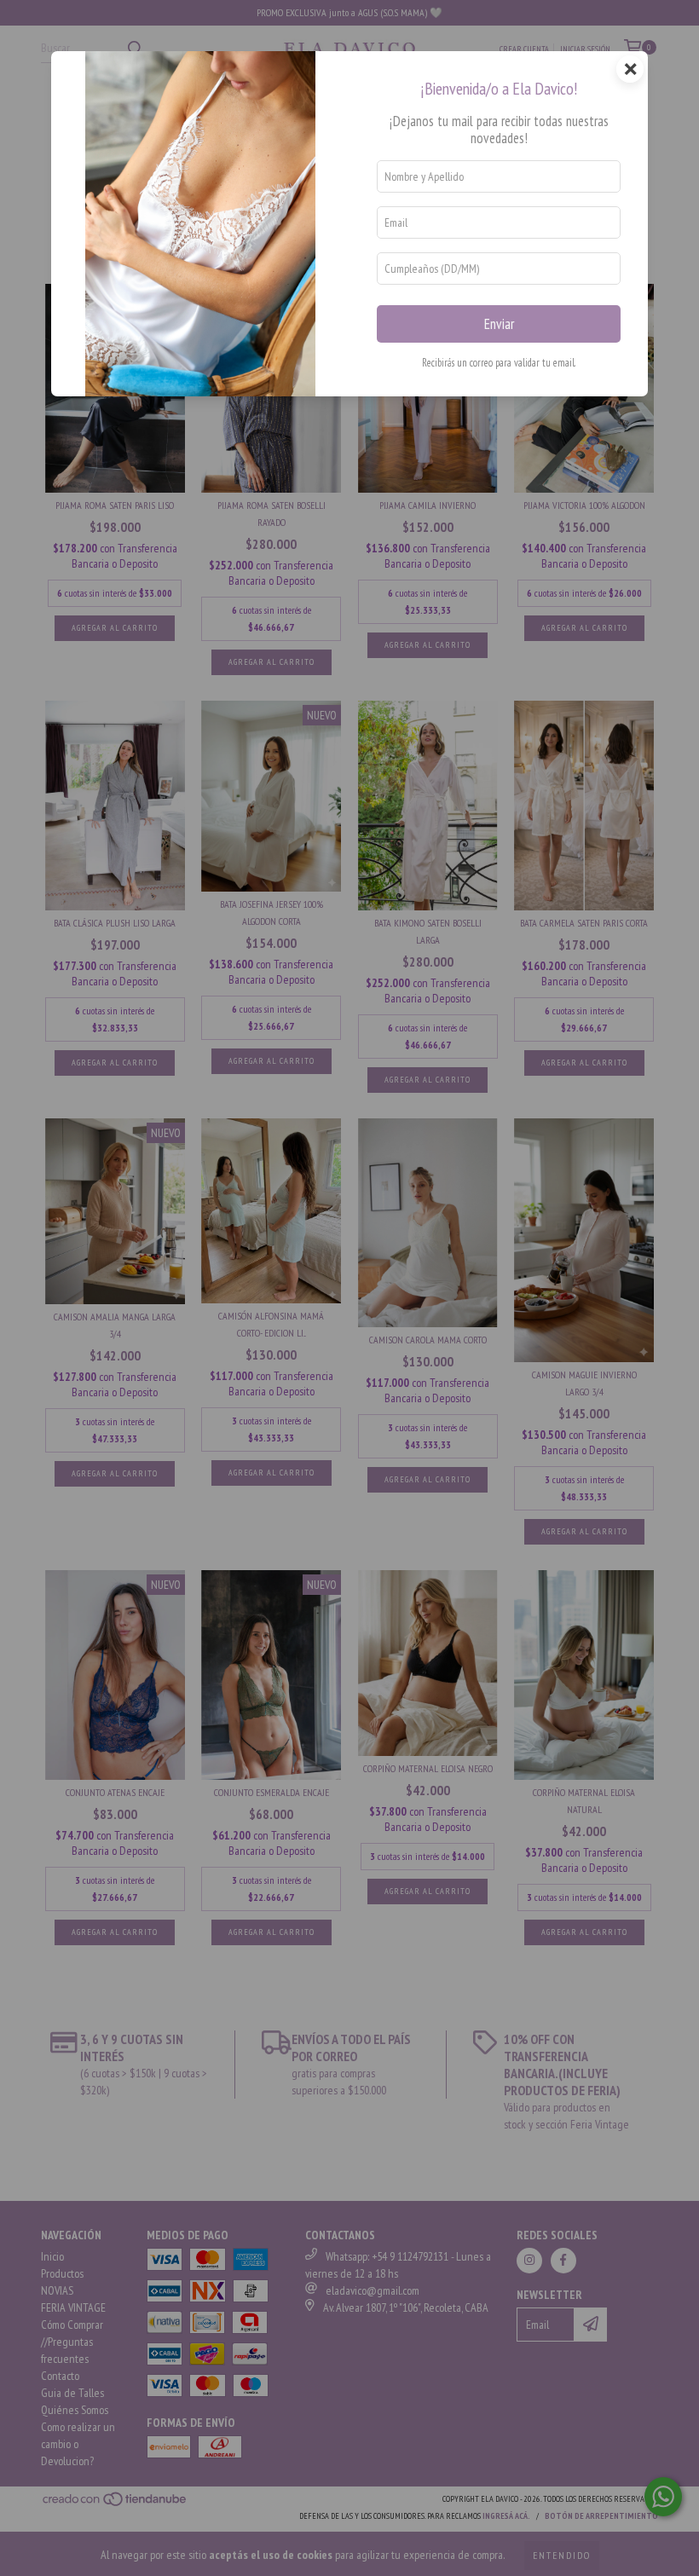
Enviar (499, 324)
